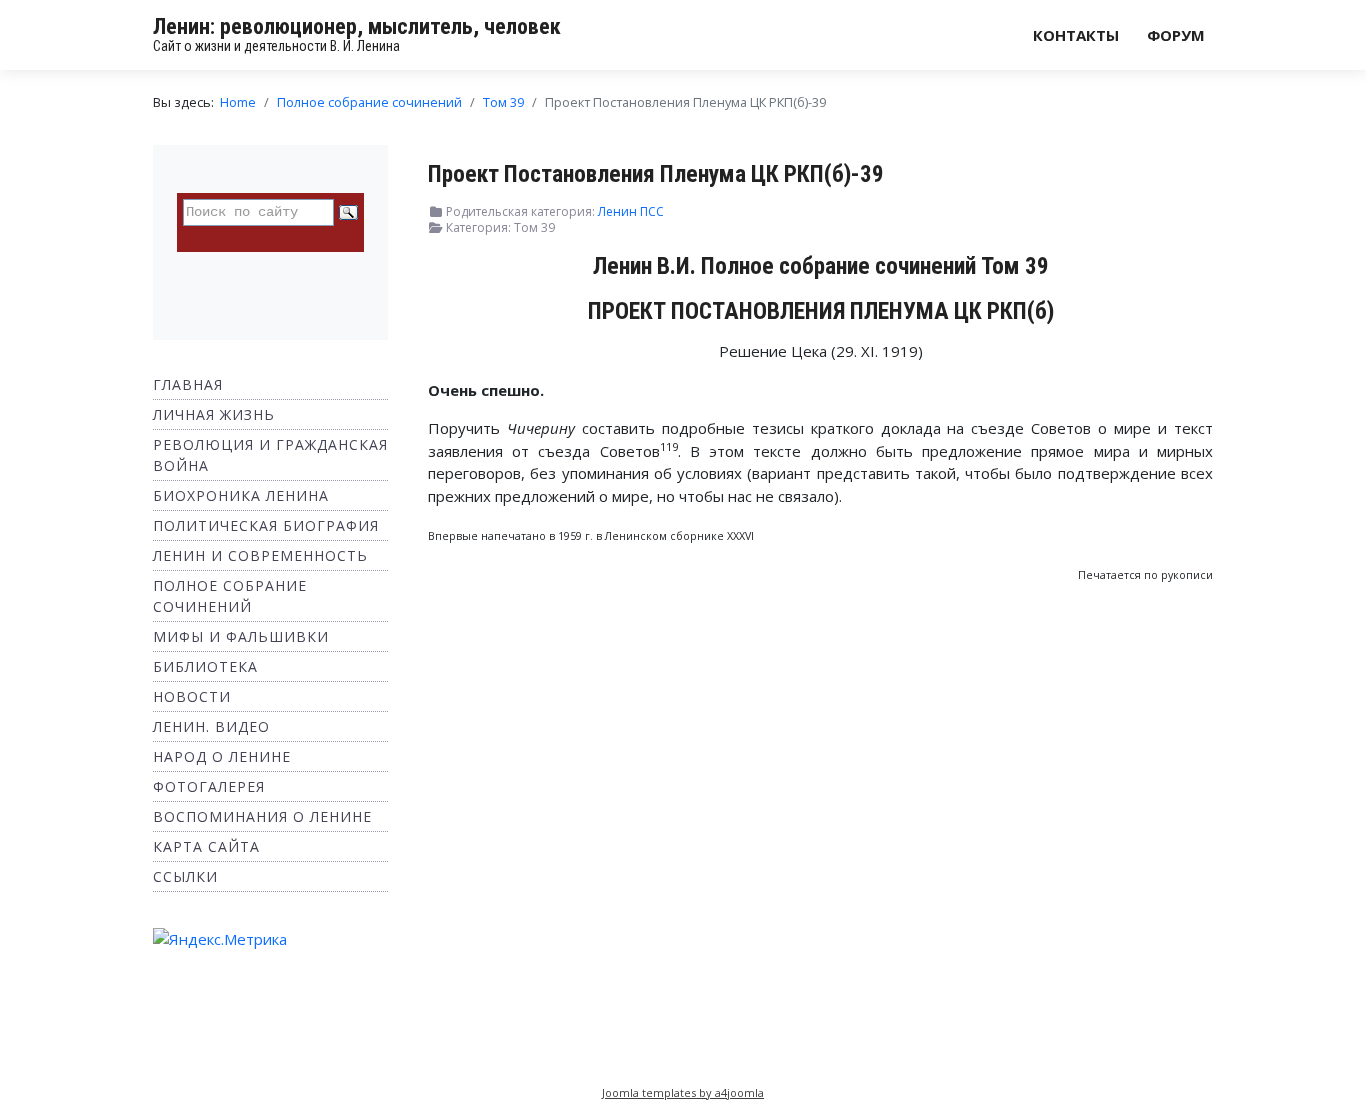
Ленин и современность (260, 555)
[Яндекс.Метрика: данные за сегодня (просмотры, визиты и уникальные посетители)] (220, 939)
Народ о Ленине (222, 756)
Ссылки (185, 876)
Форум (1176, 35)
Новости (192, 696)
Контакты (1076, 35)
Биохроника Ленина (241, 495)
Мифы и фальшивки (241, 636)
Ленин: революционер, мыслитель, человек (357, 26)
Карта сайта (206, 846)
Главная (188, 384)
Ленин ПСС (631, 211)
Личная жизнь (214, 414)
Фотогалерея (209, 786)
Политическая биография (266, 525)
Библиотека (205, 666)
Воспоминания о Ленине (262, 816)
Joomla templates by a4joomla (683, 1092)
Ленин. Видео (211, 726)
